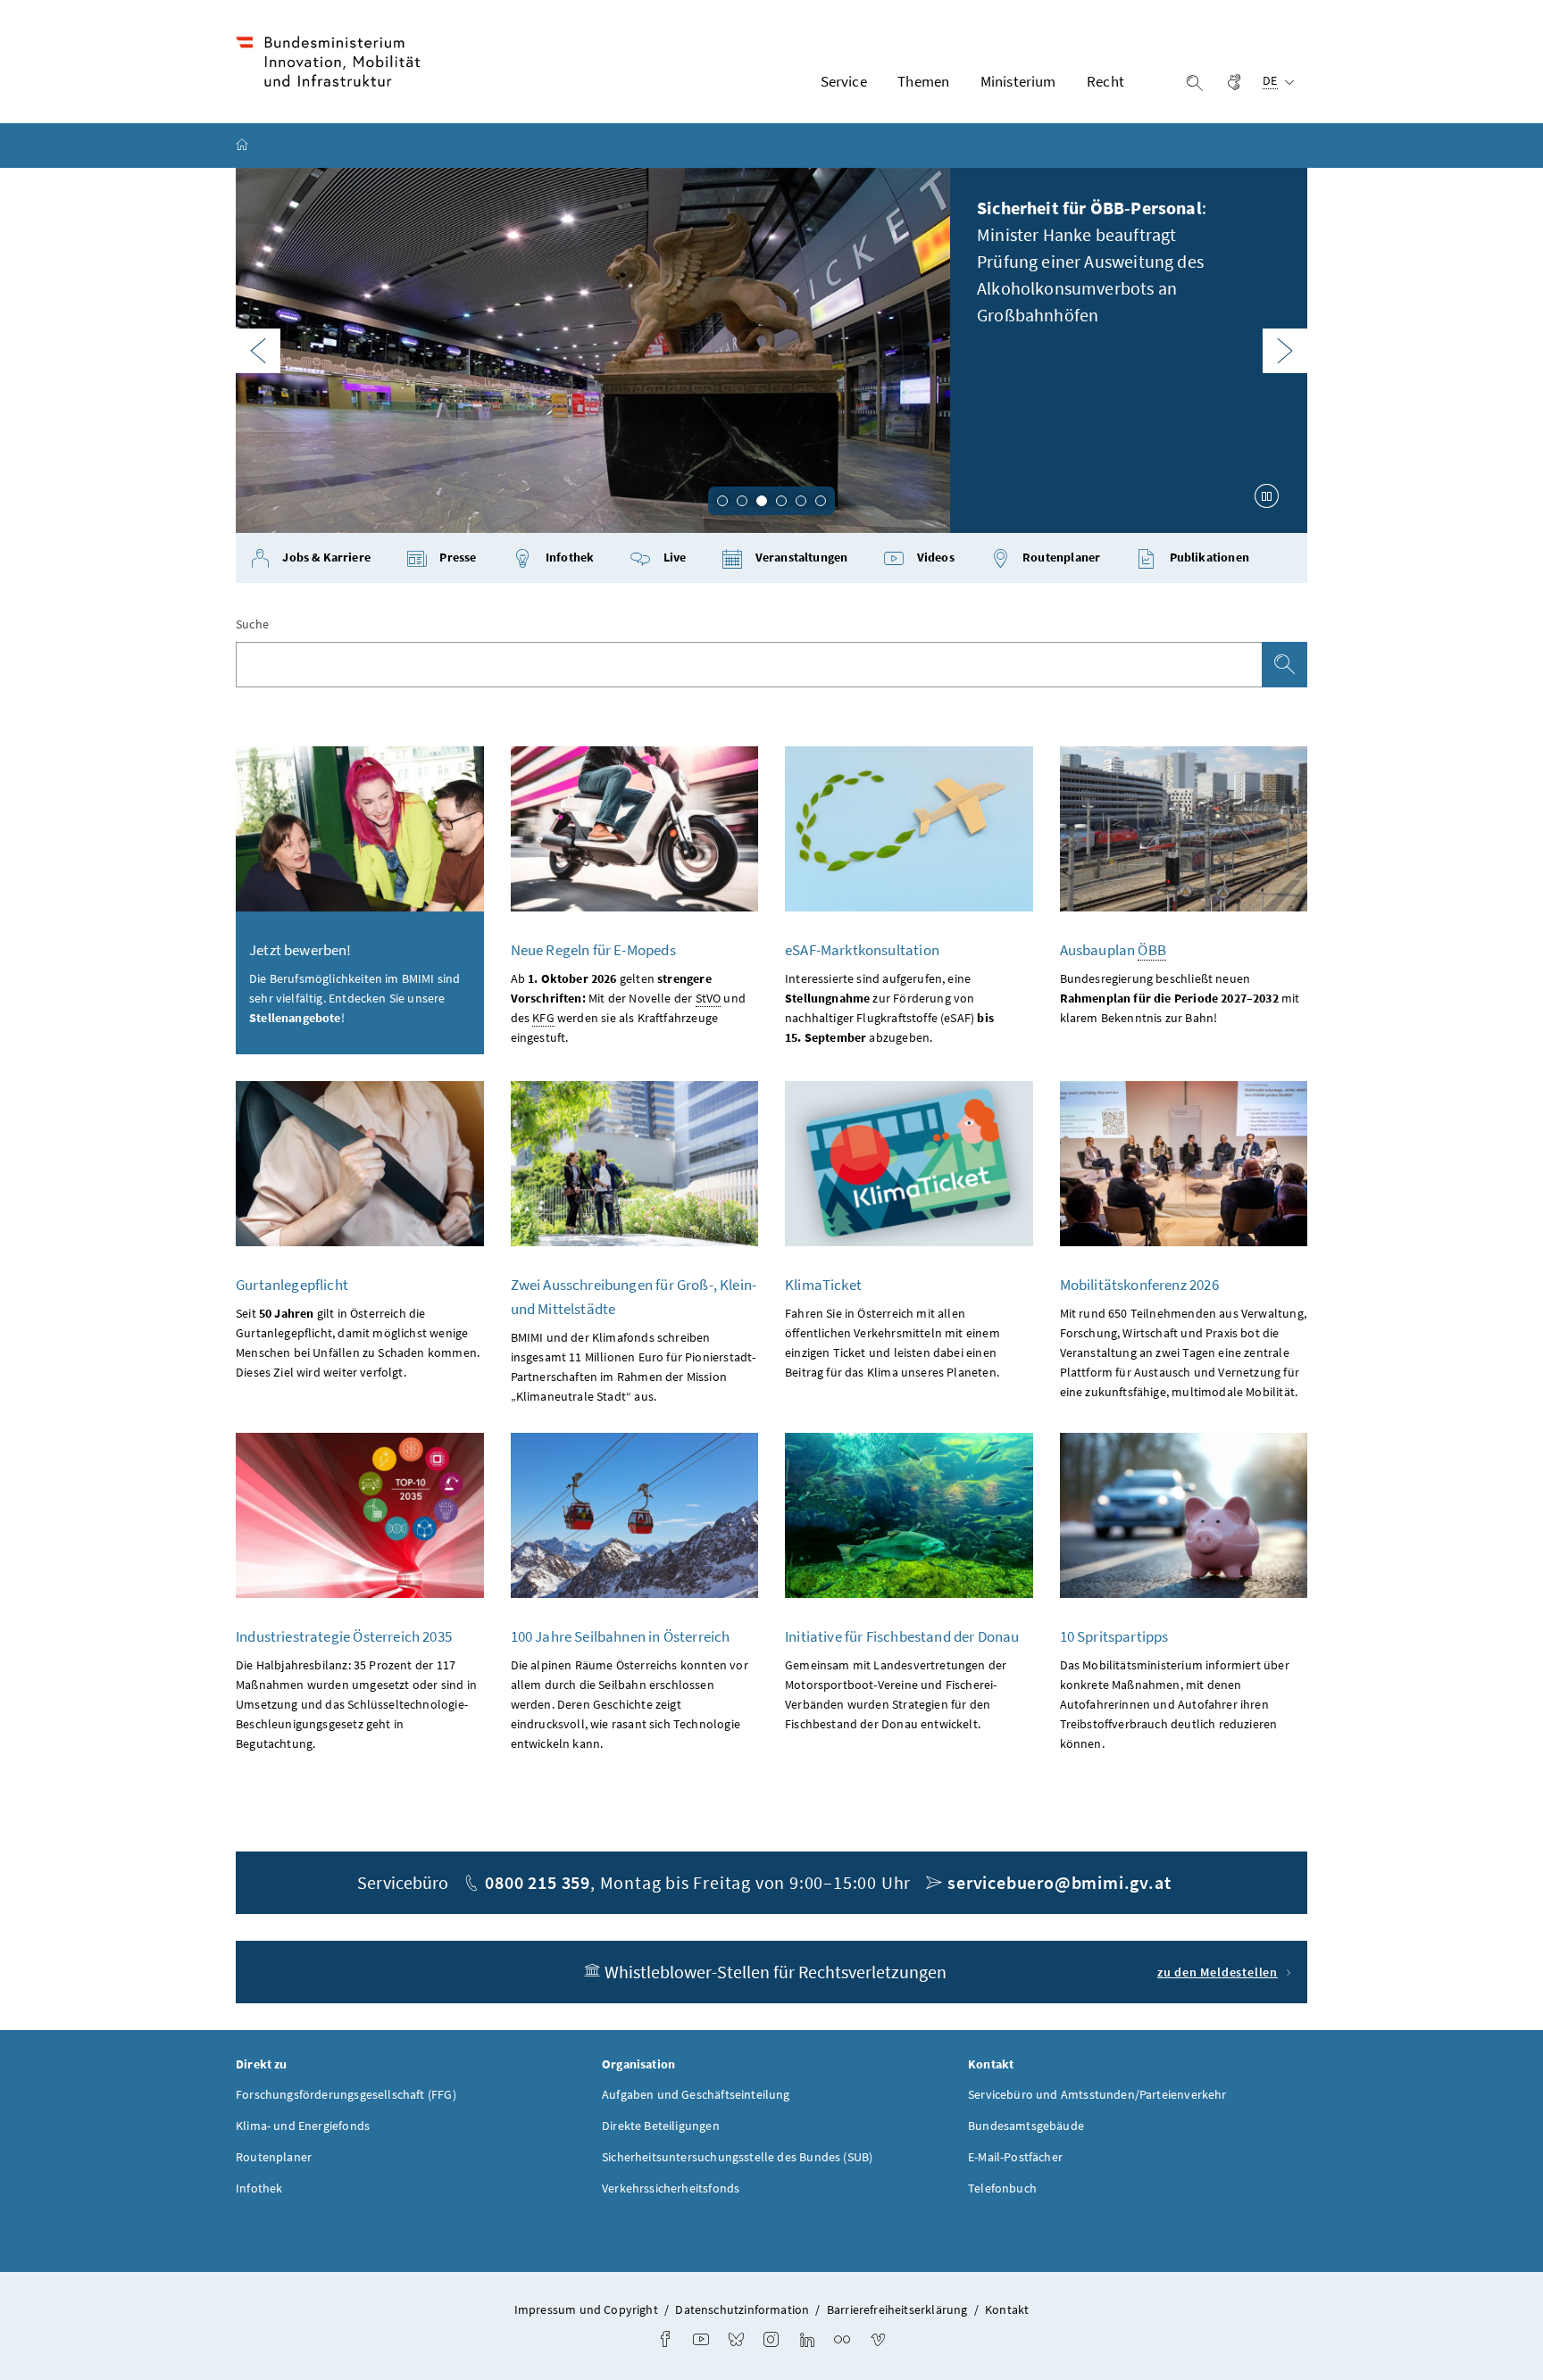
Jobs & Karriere (325, 557)
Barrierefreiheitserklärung (897, 2309)
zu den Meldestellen (1218, 1972)
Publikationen (1207, 557)
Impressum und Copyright (586, 2309)
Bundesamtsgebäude (1026, 2126)
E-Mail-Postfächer (1015, 2157)
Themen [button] (923, 81)
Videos (934, 557)
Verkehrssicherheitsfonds (671, 2188)
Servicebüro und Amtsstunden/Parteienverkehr (1097, 2094)
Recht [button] (1105, 81)
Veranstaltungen (801, 557)
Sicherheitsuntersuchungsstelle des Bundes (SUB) (737, 2157)
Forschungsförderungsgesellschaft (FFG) (346, 2094)
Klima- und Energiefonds (303, 2126)
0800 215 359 (538, 1882)
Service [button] (844, 81)
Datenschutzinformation (742, 2309)
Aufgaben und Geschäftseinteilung (696, 2094)
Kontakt (1007, 2309)
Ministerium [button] (1018, 81)
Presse (456, 557)
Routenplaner (1060, 557)
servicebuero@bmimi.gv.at (1059, 1882)
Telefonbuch (1002, 2188)
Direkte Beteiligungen (661, 2126)
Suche (252, 624)
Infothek (569, 557)
